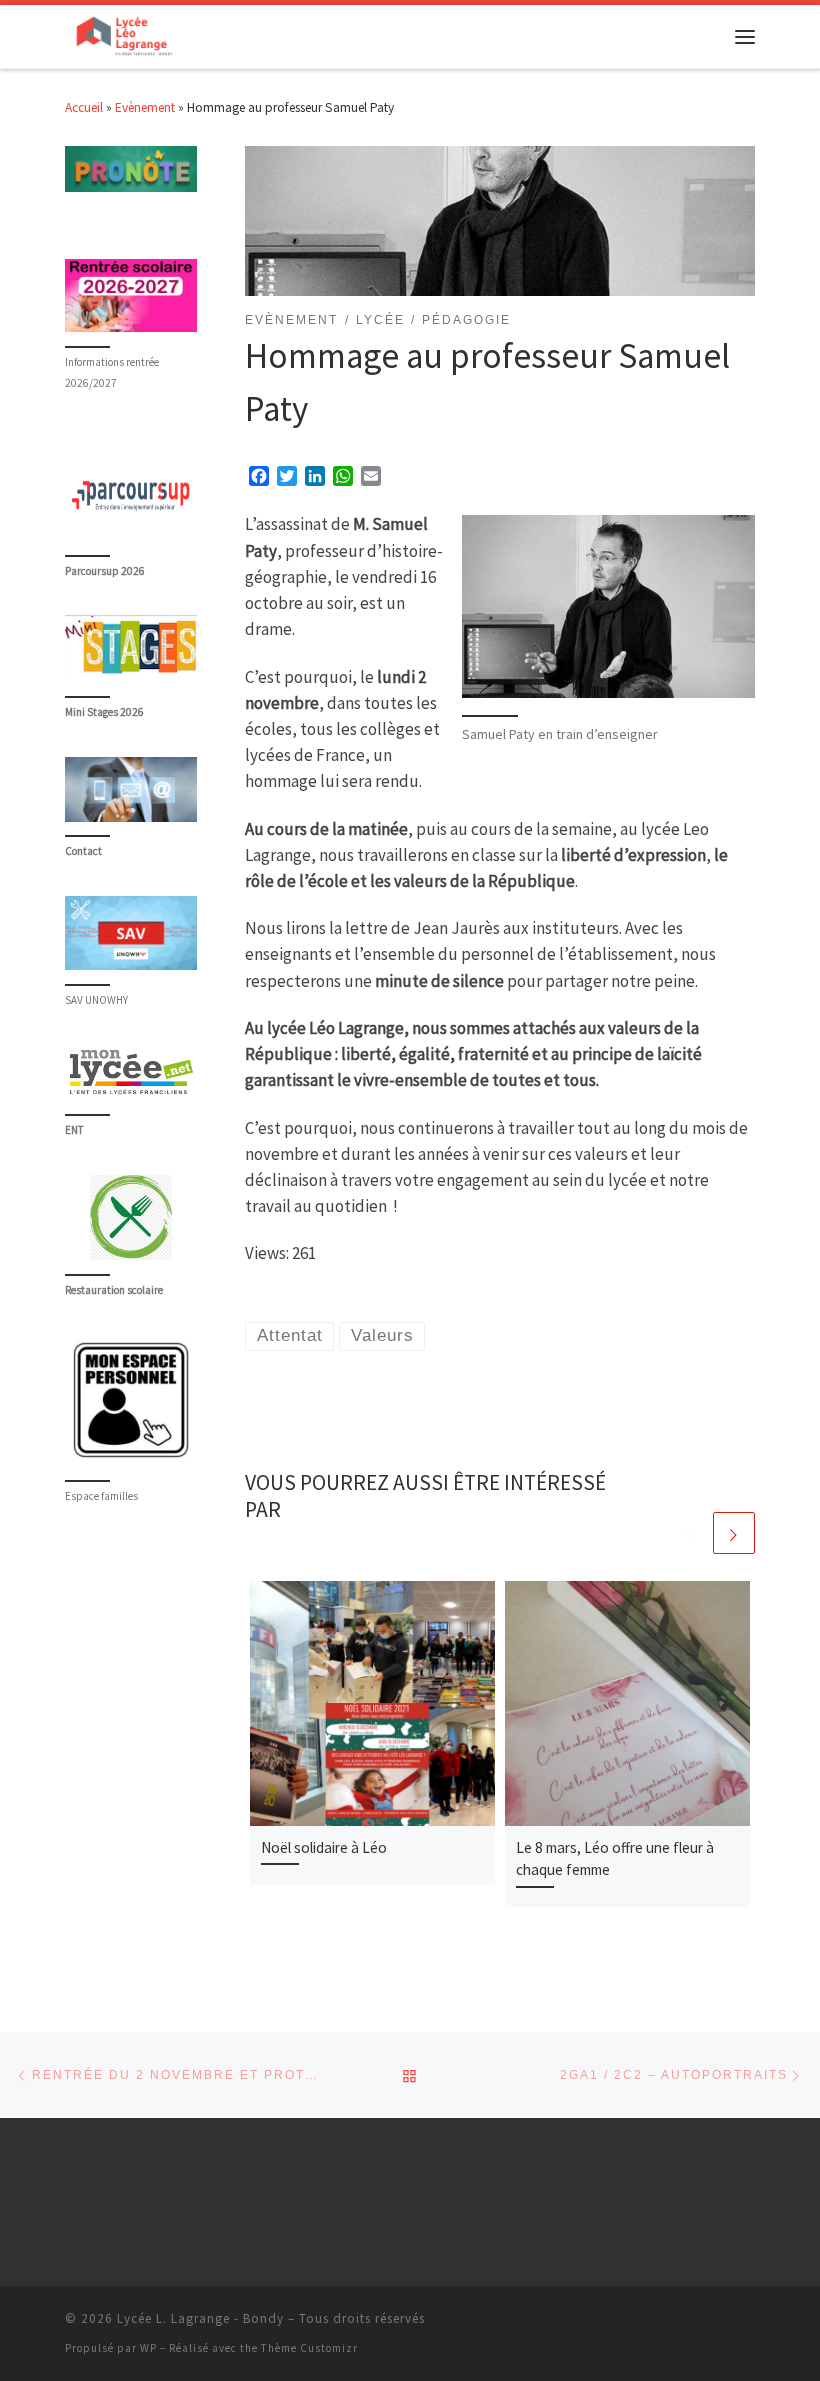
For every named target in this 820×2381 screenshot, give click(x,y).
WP (148, 2348)
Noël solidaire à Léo (324, 1847)
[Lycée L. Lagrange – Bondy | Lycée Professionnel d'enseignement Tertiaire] (123, 34)
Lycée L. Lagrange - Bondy (200, 2318)
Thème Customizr (309, 2348)
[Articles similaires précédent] (689, 1533)
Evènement (145, 107)
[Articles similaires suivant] (734, 1533)
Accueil (84, 107)
